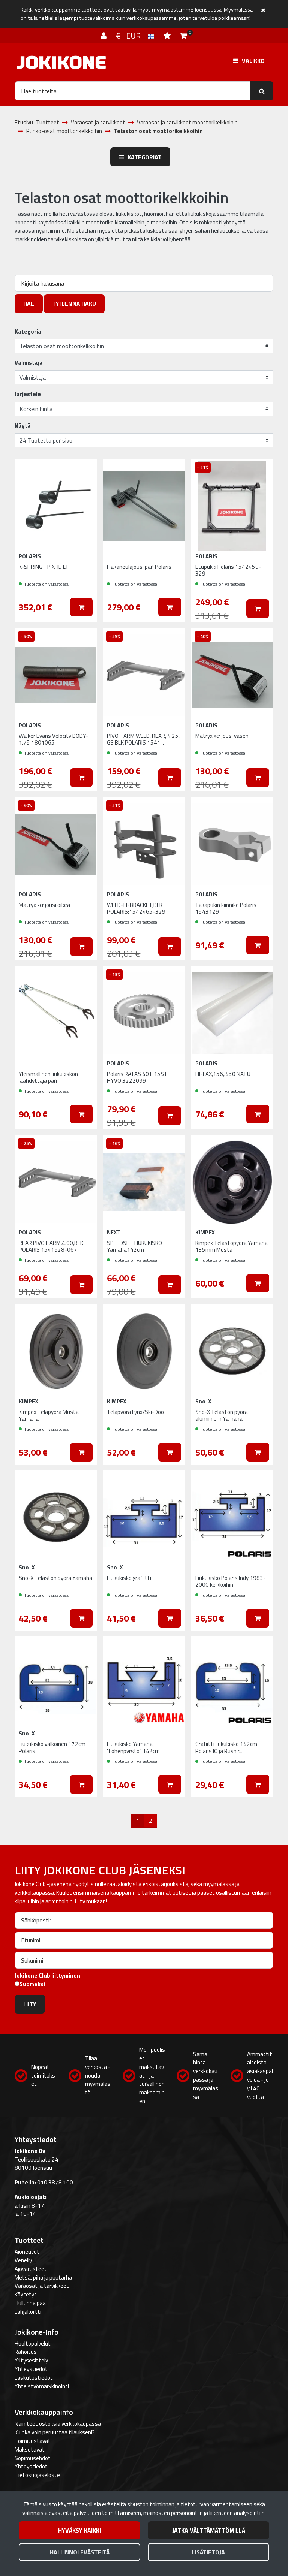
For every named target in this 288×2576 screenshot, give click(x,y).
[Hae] (262, 91)
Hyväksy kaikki (79, 2530)
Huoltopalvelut (33, 2343)
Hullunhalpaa (30, 2303)
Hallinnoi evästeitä (80, 2552)
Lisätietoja (208, 2552)
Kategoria (28, 332)
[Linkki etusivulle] (61, 62)
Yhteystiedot (31, 2369)
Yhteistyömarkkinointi (42, 2386)
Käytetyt (26, 2294)
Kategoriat (144, 157)
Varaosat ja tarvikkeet (42, 2286)
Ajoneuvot (27, 2252)
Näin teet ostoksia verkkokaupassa (58, 2424)
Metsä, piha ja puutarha (43, 2278)
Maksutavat (30, 2450)
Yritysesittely (31, 2360)
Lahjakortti (28, 2312)
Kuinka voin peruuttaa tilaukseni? (55, 2432)
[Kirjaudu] (105, 36)
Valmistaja (29, 363)
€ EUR (132, 36)
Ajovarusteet (31, 2269)
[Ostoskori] (184, 36)
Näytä (23, 426)
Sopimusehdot (33, 2458)
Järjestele (28, 394)
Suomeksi (32, 1984)
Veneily (23, 2260)
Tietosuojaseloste (37, 2475)
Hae (29, 304)
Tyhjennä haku (74, 304)
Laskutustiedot (34, 2378)
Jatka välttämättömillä (209, 2530)
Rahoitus (26, 2352)
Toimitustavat (33, 2441)
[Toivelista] (168, 36)
